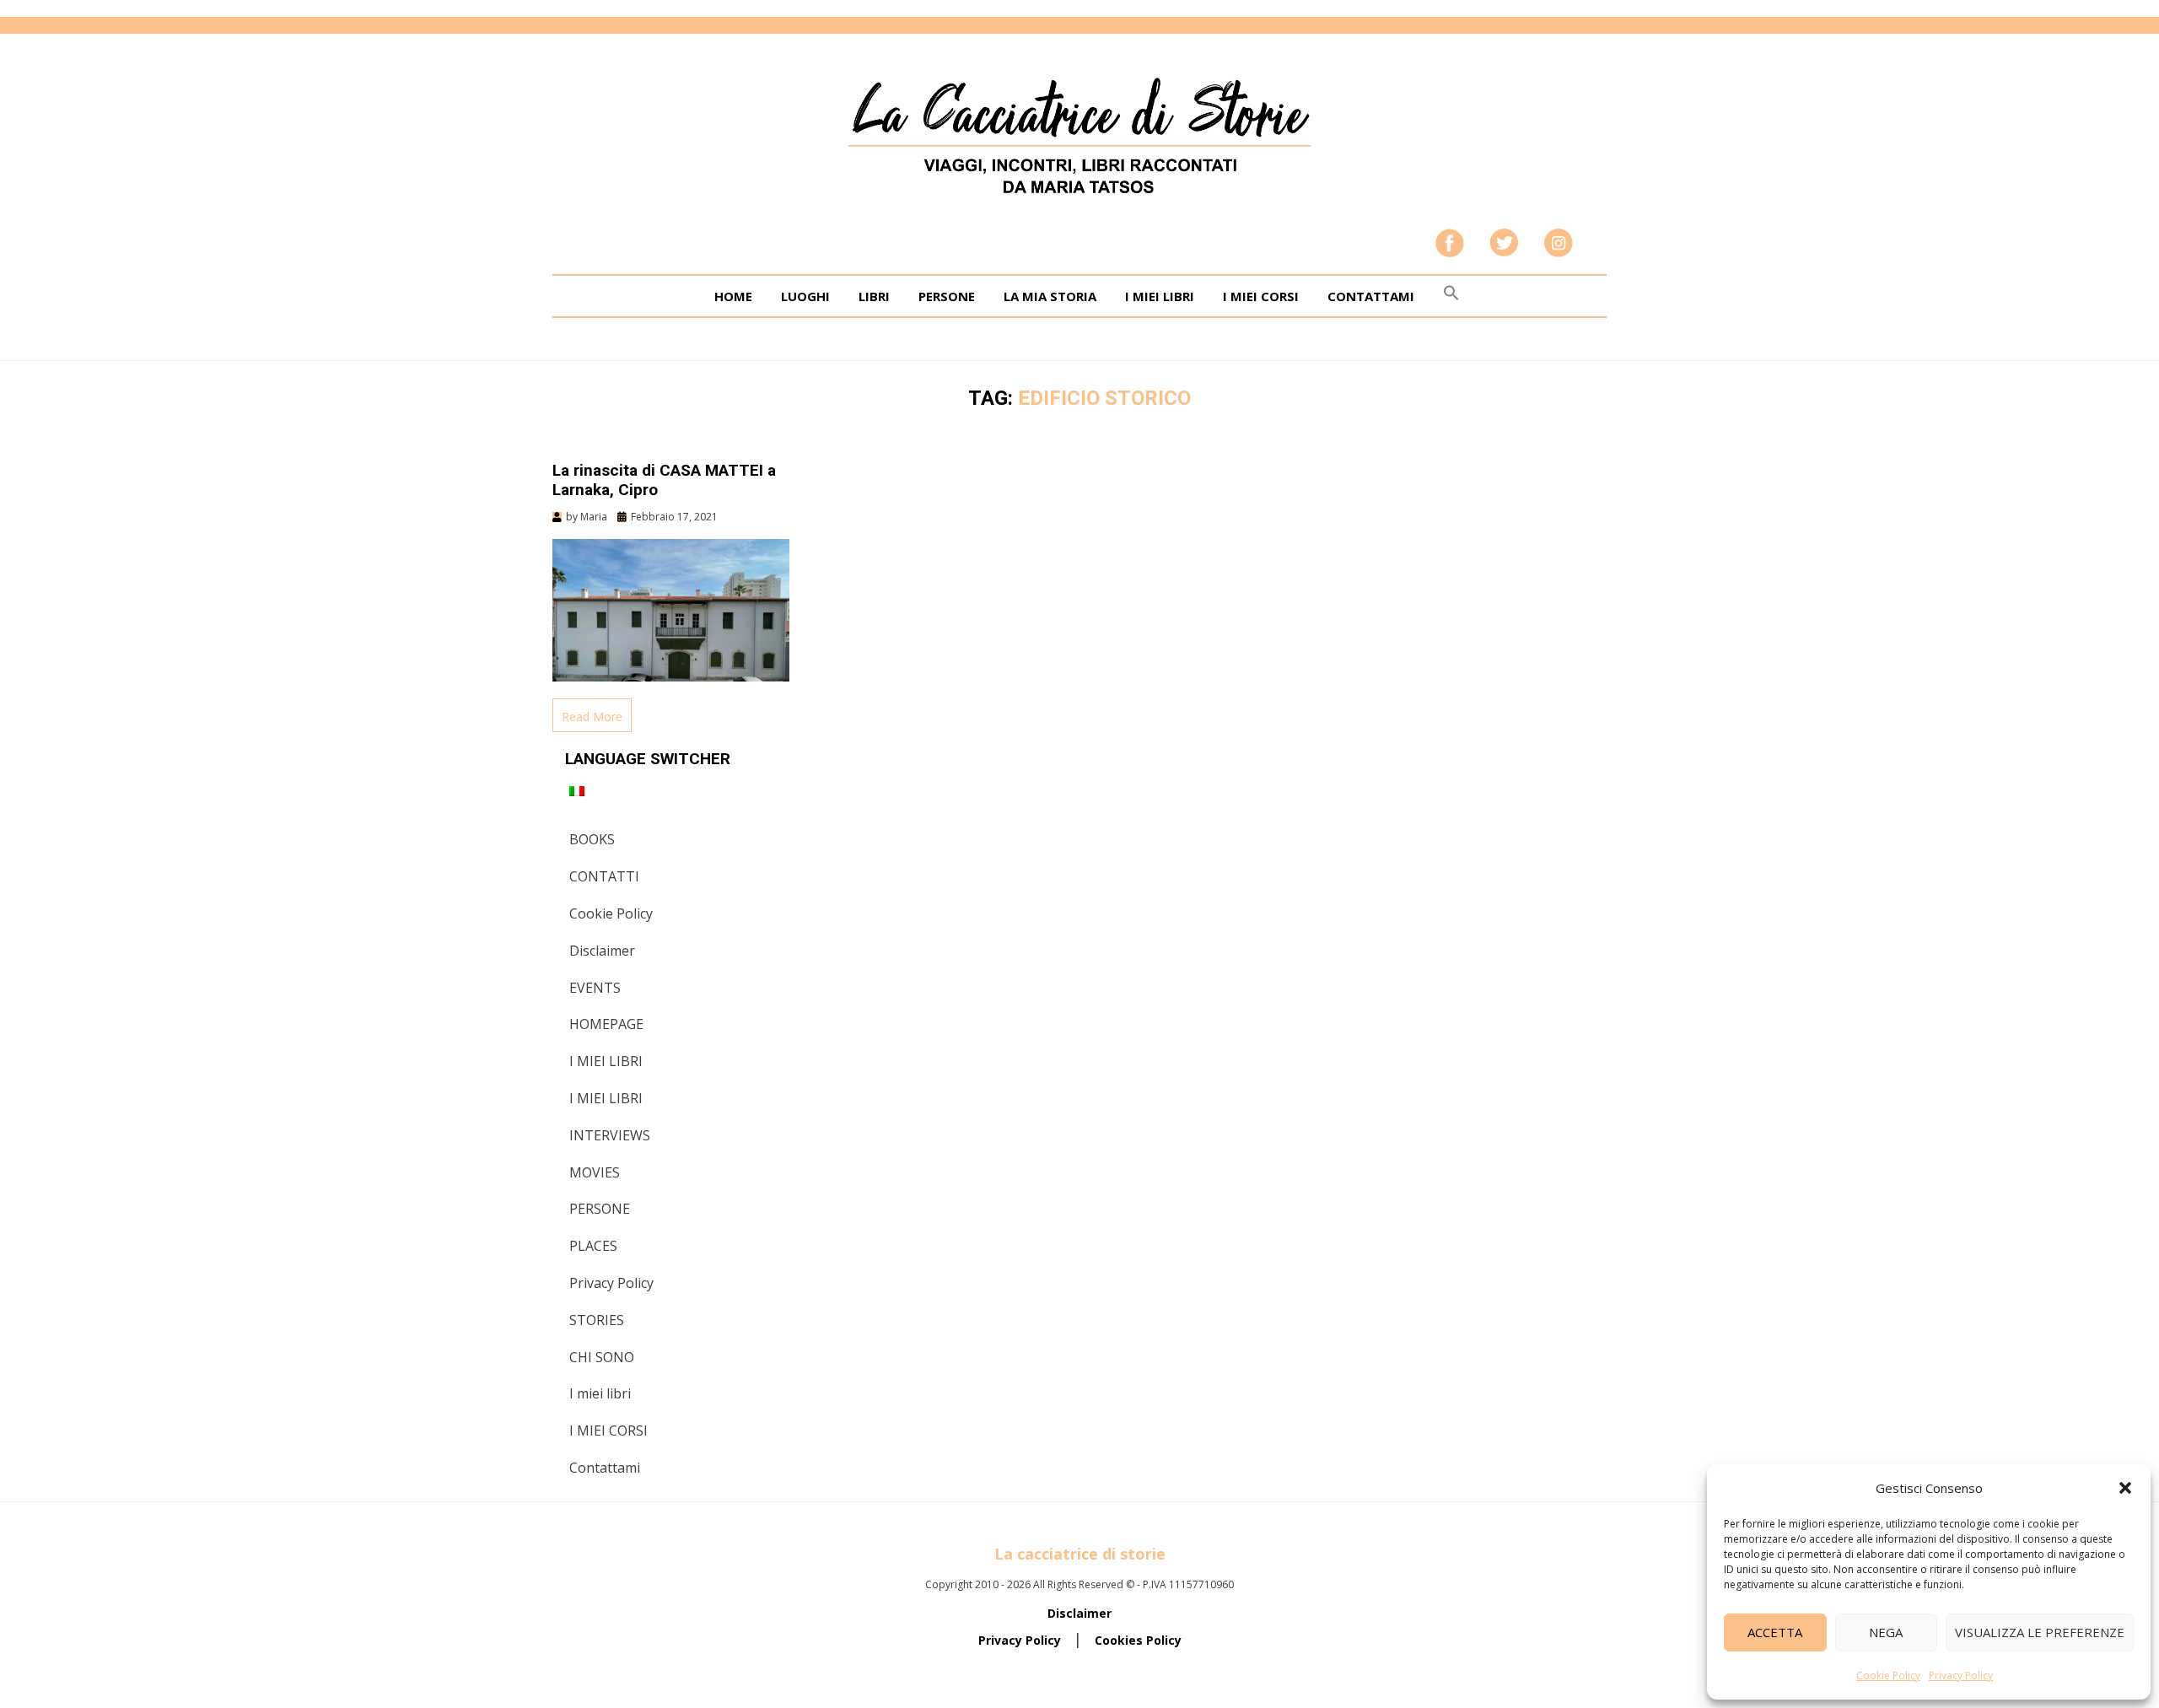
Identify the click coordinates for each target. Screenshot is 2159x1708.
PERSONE (947, 296)
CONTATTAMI (1371, 296)
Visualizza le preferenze (2040, 1632)
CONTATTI (604, 876)
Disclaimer (602, 951)
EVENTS (595, 988)
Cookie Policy (1888, 1676)
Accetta (1775, 1632)
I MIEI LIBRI (1160, 296)
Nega (1886, 1632)
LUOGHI (805, 296)
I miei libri (600, 1393)
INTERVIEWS (610, 1135)
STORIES (597, 1320)
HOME (733, 296)
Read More (592, 717)
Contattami (605, 1468)
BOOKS (592, 839)
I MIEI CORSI (1261, 296)
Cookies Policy (1138, 1640)
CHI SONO (602, 1357)
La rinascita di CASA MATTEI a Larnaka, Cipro (664, 480)
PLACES (593, 1246)
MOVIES (595, 1172)
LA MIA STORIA (1050, 296)
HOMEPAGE (606, 1024)
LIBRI (874, 296)
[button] (2125, 1488)
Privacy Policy (1961, 1676)
